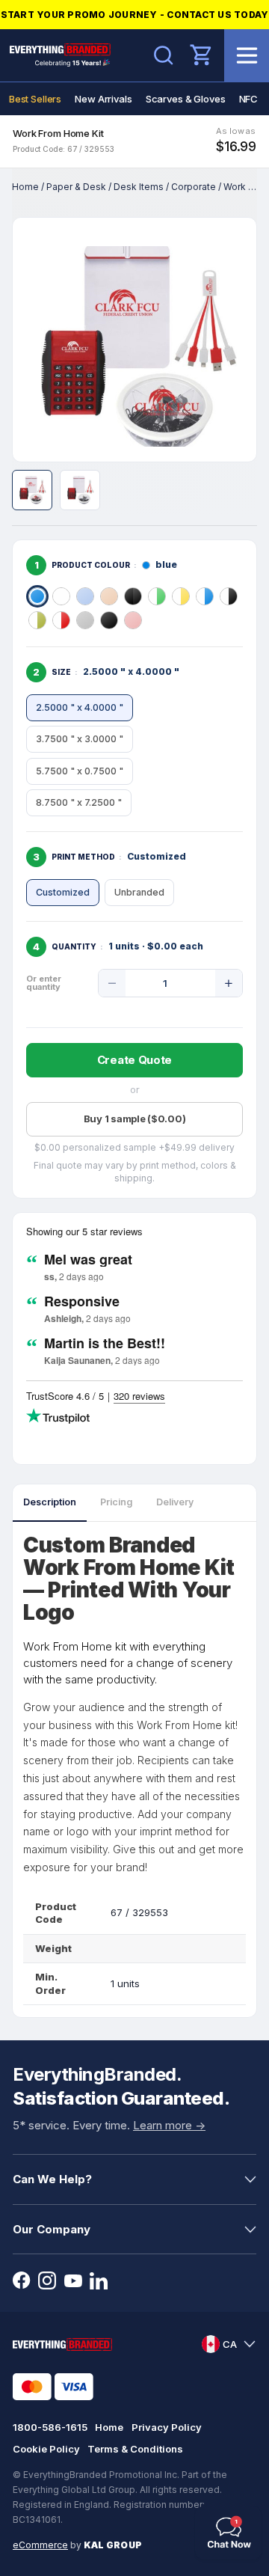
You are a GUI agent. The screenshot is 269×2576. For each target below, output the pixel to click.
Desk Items (139, 187)
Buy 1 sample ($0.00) (135, 1119)
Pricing (116, 1502)
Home (25, 187)
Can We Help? (52, 2179)
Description (50, 1502)
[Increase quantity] (229, 983)
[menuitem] (35, 99)
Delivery (175, 1502)
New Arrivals (103, 99)
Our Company (52, 2229)
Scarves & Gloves (186, 99)
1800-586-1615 (50, 2427)
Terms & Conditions (135, 2449)
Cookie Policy (46, 2449)
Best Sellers (35, 99)
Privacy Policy (167, 2427)
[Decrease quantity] (112, 983)
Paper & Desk (76, 187)
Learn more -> (169, 2125)
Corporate (194, 187)
